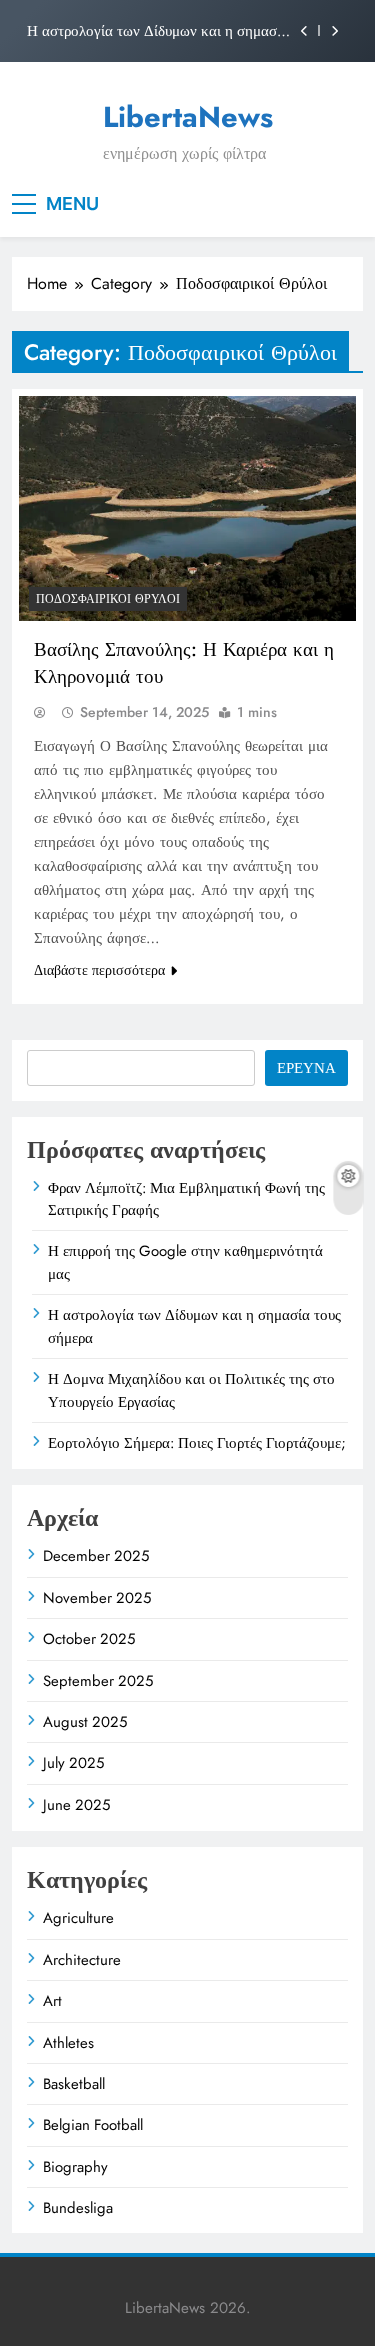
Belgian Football (93, 2125)
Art (52, 2001)
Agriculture (78, 1918)
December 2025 (96, 1556)
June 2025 (76, 1805)
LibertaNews (188, 117)
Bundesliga (78, 2208)
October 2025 (89, 1639)
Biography (75, 2167)
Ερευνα (306, 1068)
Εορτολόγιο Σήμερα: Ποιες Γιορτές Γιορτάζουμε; (197, 1443)
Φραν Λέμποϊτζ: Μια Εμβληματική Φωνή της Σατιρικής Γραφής (186, 1199)
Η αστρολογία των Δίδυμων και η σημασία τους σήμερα (158, 31)
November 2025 (97, 1598)
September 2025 (98, 1681)
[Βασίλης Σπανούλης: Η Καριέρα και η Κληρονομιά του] (187, 508)
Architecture (82, 1960)
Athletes (68, 2043)
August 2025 (85, 1722)
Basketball (74, 2084)
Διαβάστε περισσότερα (99, 970)
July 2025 (73, 1763)
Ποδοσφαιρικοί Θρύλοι (108, 599)
